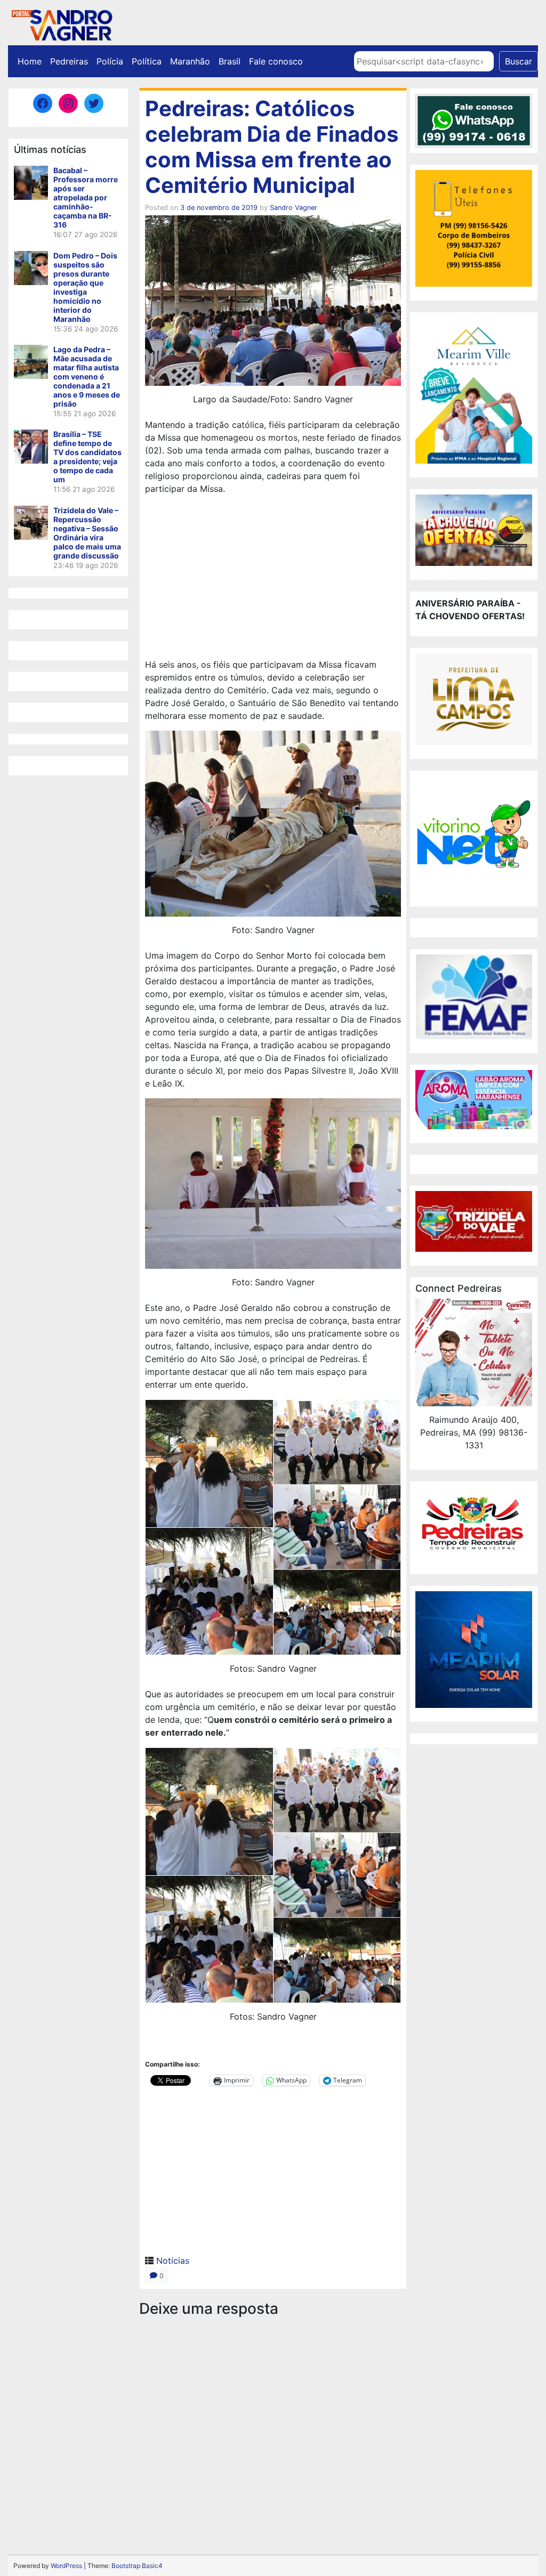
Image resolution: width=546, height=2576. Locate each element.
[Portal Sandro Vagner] (61, 23)
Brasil (230, 61)
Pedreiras (69, 61)
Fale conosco (276, 61)
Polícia (110, 61)
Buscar (519, 61)
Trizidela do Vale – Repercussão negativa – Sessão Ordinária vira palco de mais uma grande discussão (87, 533)
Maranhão (190, 61)
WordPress (66, 2566)
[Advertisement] (273, 578)
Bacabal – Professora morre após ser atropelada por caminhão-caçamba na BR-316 (86, 197)
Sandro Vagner (294, 208)
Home (30, 61)
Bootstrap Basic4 (137, 2566)
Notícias (173, 2261)
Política (147, 61)
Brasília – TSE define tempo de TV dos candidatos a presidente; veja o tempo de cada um (87, 457)
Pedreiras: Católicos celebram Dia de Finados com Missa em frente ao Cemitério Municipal (272, 147)
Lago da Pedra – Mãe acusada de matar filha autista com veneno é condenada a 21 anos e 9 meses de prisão (87, 376)
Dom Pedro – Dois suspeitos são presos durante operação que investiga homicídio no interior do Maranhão (85, 287)
